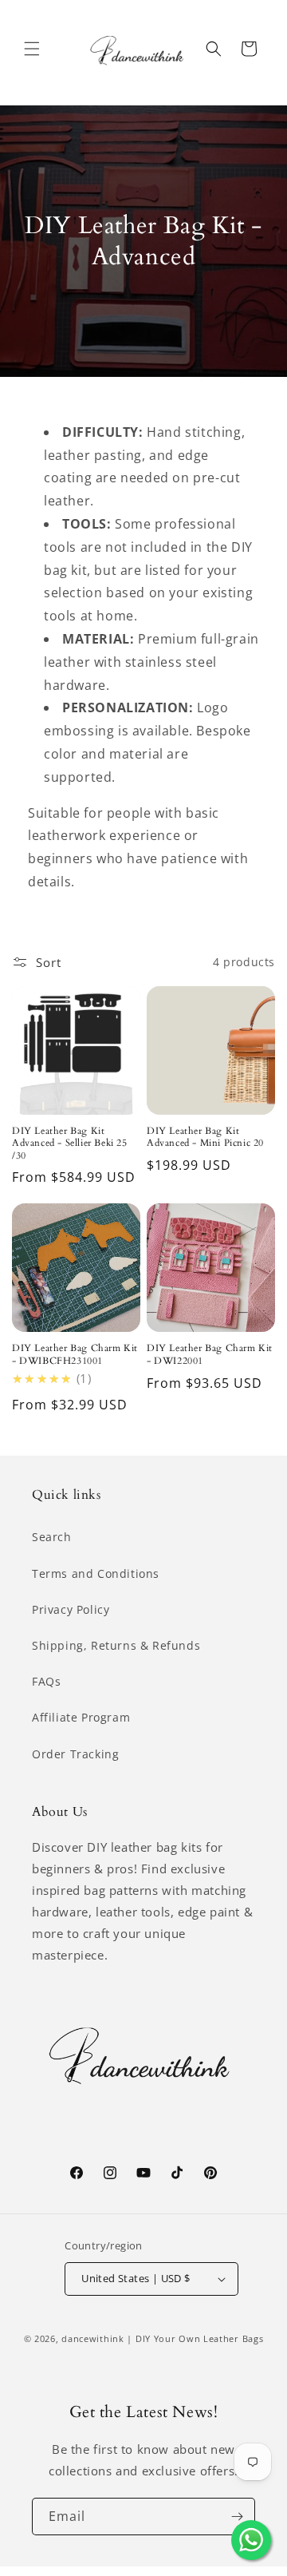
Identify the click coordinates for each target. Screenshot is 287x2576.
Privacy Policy (71, 1609)
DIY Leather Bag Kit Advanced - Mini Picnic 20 (205, 1137)
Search (52, 1537)
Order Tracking (75, 1754)
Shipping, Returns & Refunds (116, 1645)
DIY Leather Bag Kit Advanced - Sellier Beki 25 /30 (70, 1143)
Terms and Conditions (96, 1573)
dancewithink (92, 2338)
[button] (32, 49)
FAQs (46, 1681)
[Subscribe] (237, 2517)
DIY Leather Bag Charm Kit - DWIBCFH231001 (75, 1355)
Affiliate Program (81, 1717)
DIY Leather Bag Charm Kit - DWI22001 (210, 1355)
